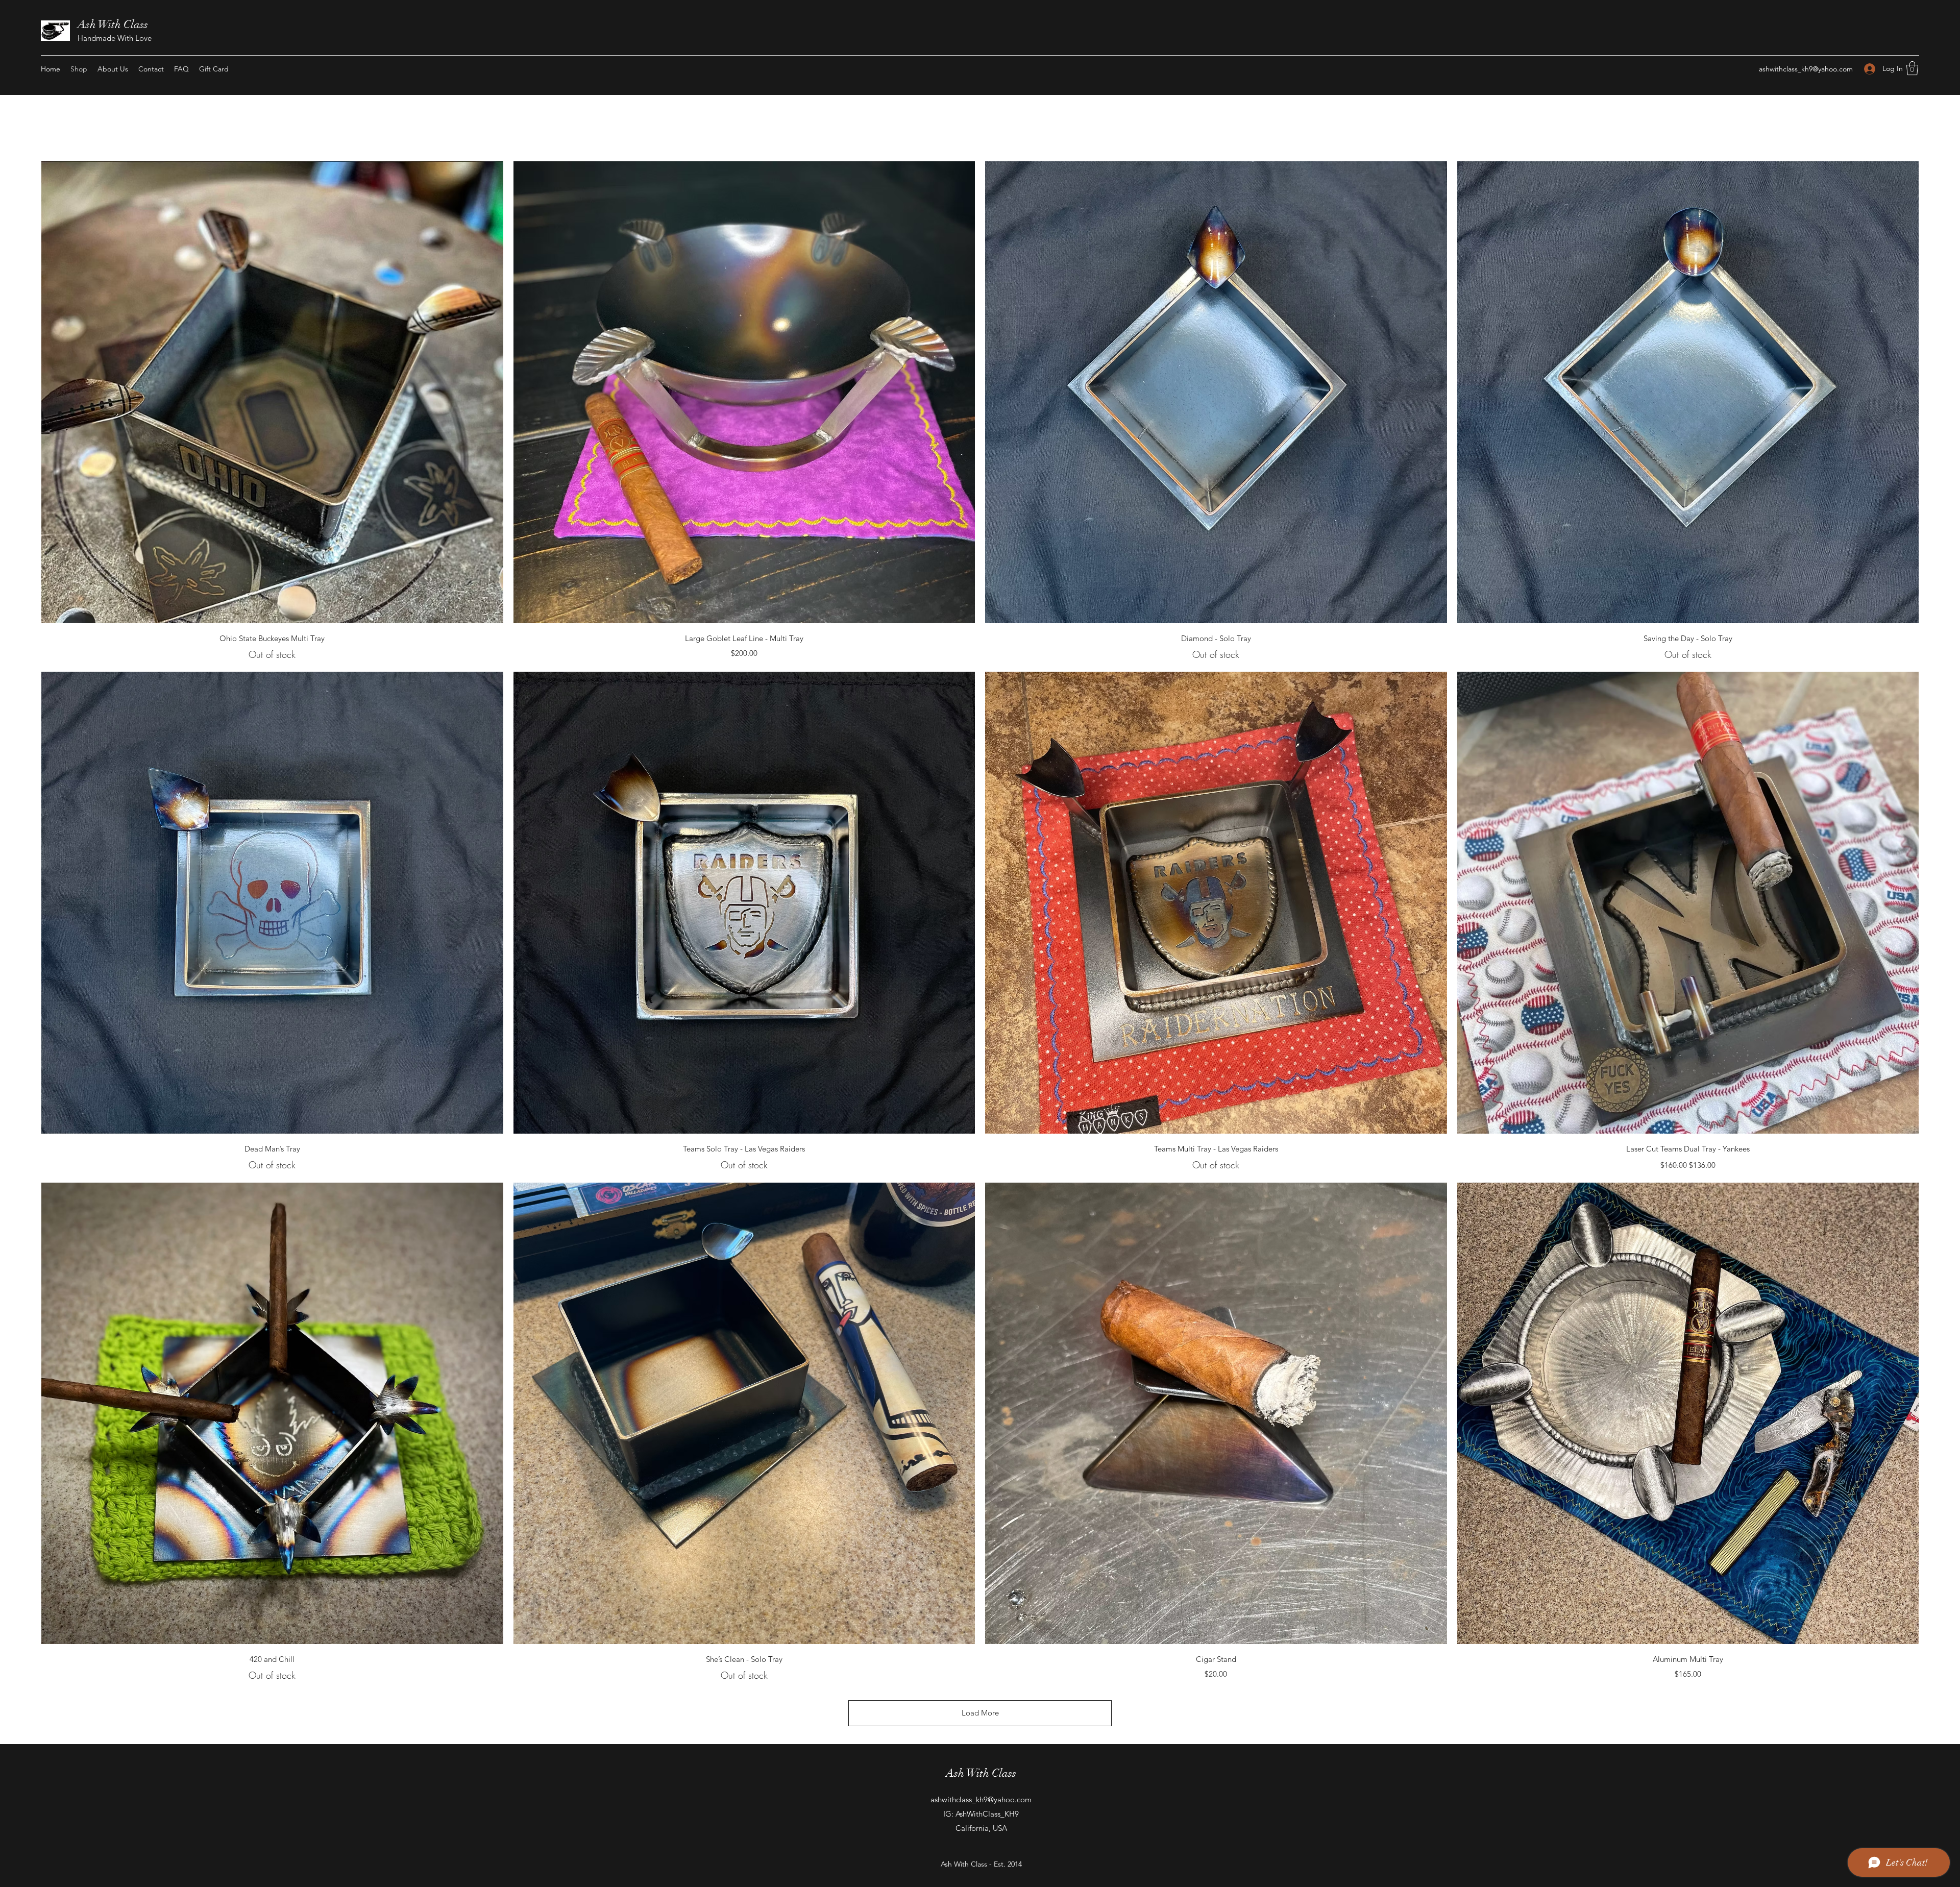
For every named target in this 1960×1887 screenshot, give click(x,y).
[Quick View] (272, 392)
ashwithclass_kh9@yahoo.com (1806, 69)
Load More (980, 1713)
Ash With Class (113, 24)
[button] (1912, 68)
